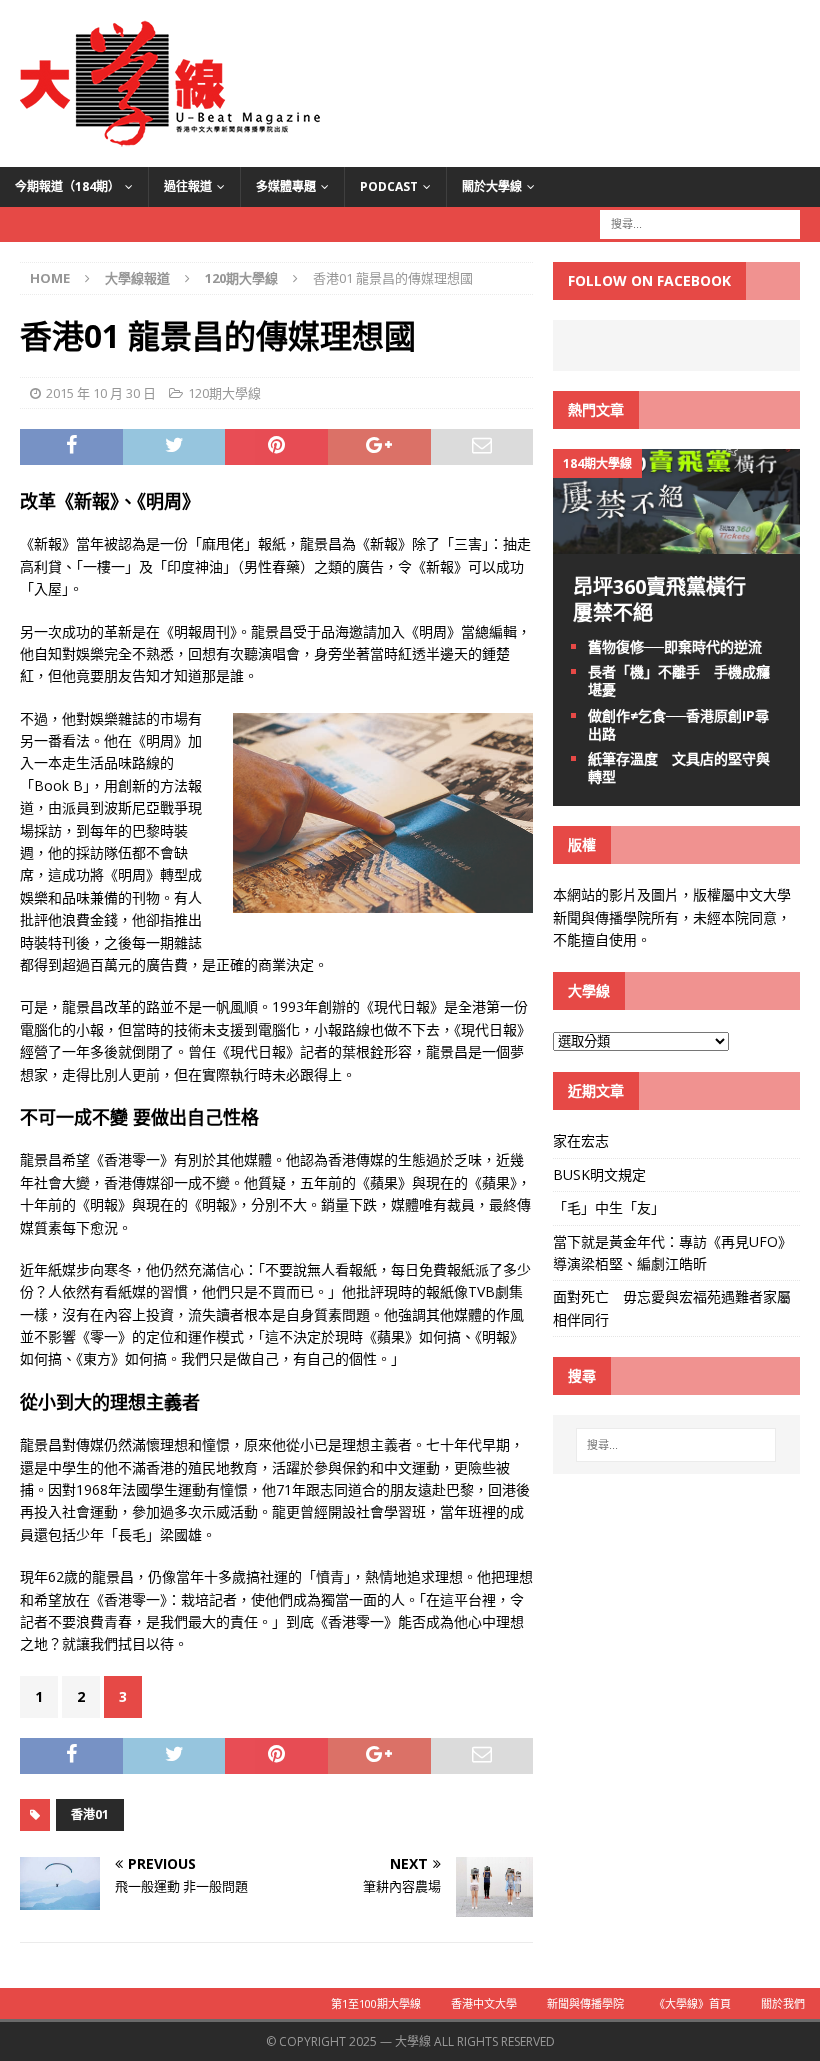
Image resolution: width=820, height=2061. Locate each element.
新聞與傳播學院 (585, 2003)
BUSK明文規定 (599, 1174)
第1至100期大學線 (376, 2003)
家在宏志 (581, 1140)
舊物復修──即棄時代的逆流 (675, 646)
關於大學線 (492, 186)
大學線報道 (137, 278)
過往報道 (188, 186)
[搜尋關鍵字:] (700, 222)
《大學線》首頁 (692, 2003)
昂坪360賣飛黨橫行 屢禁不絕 (669, 599)
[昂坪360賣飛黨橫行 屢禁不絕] (676, 542)
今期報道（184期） (67, 186)
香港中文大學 (484, 2003)
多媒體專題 (286, 186)
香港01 (90, 1814)
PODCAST (389, 186)
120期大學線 (224, 393)
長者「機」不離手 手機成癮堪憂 (679, 680)
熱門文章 (596, 409)
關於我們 (783, 2003)
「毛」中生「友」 (609, 1207)
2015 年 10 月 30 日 (101, 393)
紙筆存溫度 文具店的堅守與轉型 (679, 767)
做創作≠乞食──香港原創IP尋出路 (678, 724)
